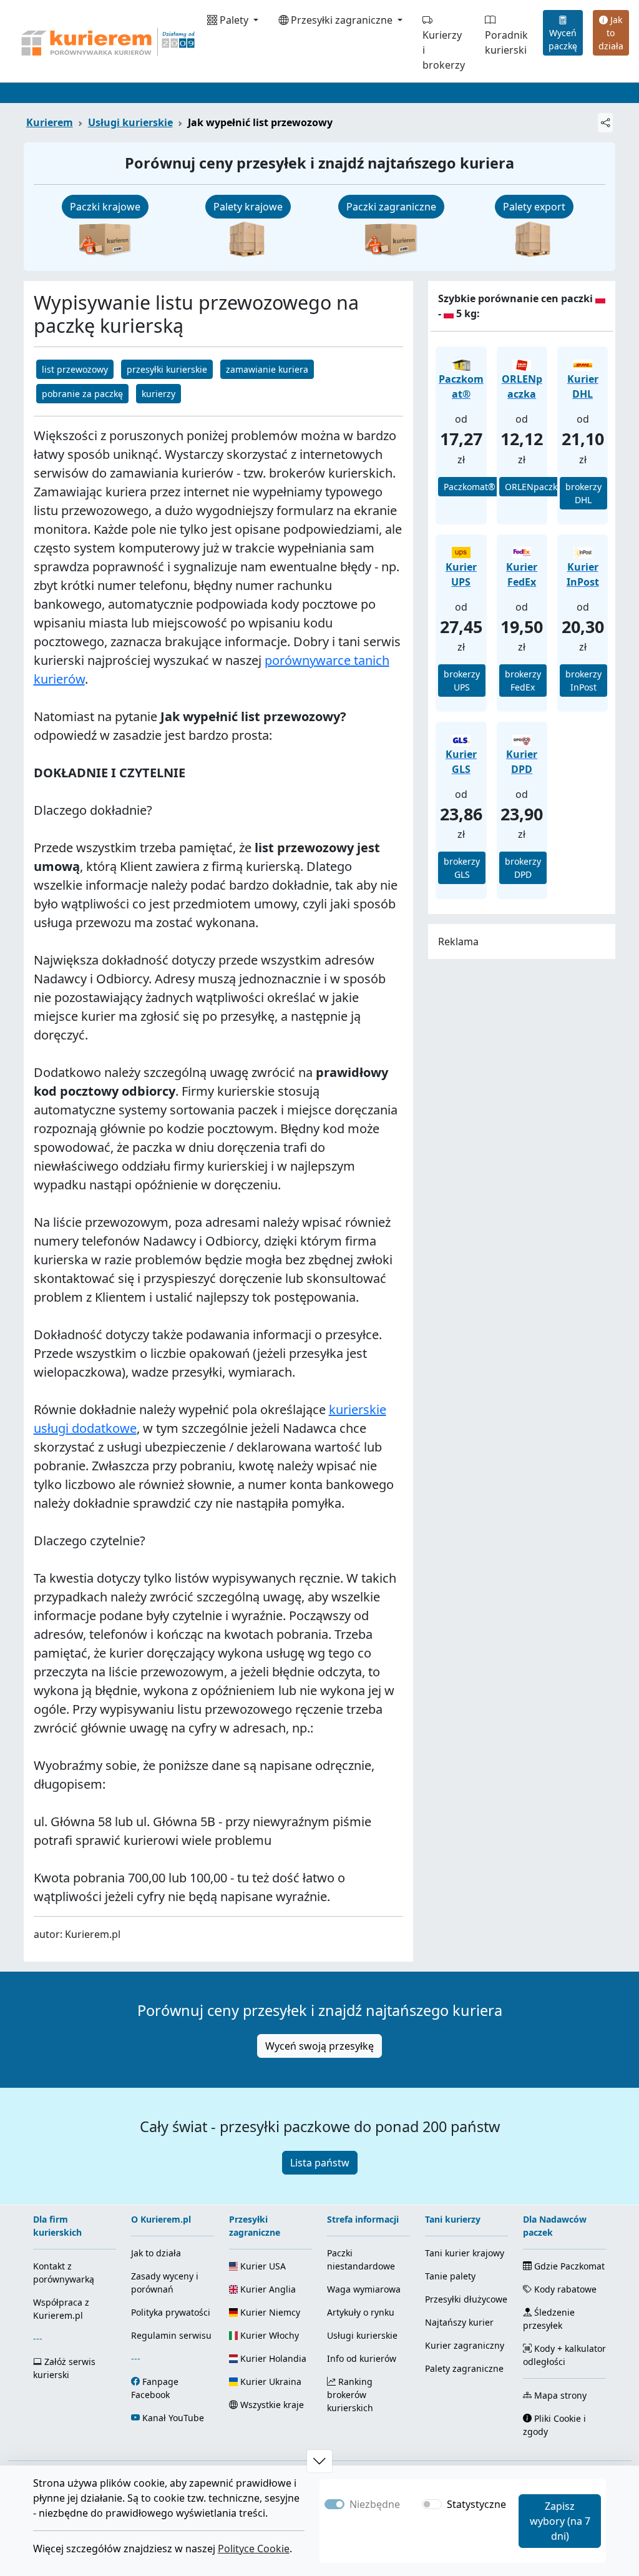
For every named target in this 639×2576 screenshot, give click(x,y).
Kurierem (50, 122)
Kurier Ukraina (270, 2382)
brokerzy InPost (583, 681)
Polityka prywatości (171, 2312)
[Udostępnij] (605, 123)
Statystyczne (476, 2504)
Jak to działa (611, 33)
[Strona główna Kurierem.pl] (107, 41)
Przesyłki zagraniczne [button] (342, 20)
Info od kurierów (362, 2358)
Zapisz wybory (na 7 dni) (560, 2521)
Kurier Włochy (268, 2335)
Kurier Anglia (267, 2289)
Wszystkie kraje (271, 2405)
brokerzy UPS (462, 681)
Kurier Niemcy (269, 2312)
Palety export (534, 207)
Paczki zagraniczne (391, 207)
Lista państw (320, 2163)
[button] (319, 2461)
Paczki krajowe (105, 207)
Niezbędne (375, 2504)
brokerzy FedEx (523, 681)
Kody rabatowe (564, 2289)
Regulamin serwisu (171, 2335)
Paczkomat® (470, 487)
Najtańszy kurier (459, 2322)
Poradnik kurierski (506, 42)
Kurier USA (262, 2266)
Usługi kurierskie (130, 122)
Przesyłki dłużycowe (466, 2299)
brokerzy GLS (462, 868)
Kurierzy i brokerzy (444, 50)
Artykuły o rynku (361, 2312)
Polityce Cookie (254, 2549)
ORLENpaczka (534, 487)
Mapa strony (559, 2395)
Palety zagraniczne (464, 2368)
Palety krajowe (248, 207)
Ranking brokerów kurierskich (350, 2395)
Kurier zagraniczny (465, 2345)
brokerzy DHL (583, 493)
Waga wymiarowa (364, 2289)
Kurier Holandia (272, 2358)
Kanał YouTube (173, 2418)
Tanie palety (450, 2276)
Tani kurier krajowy (465, 2253)
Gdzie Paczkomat (568, 2266)
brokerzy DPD (523, 868)
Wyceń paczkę (563, 39)
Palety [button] (234, 20)
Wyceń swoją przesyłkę (319, 2046)
